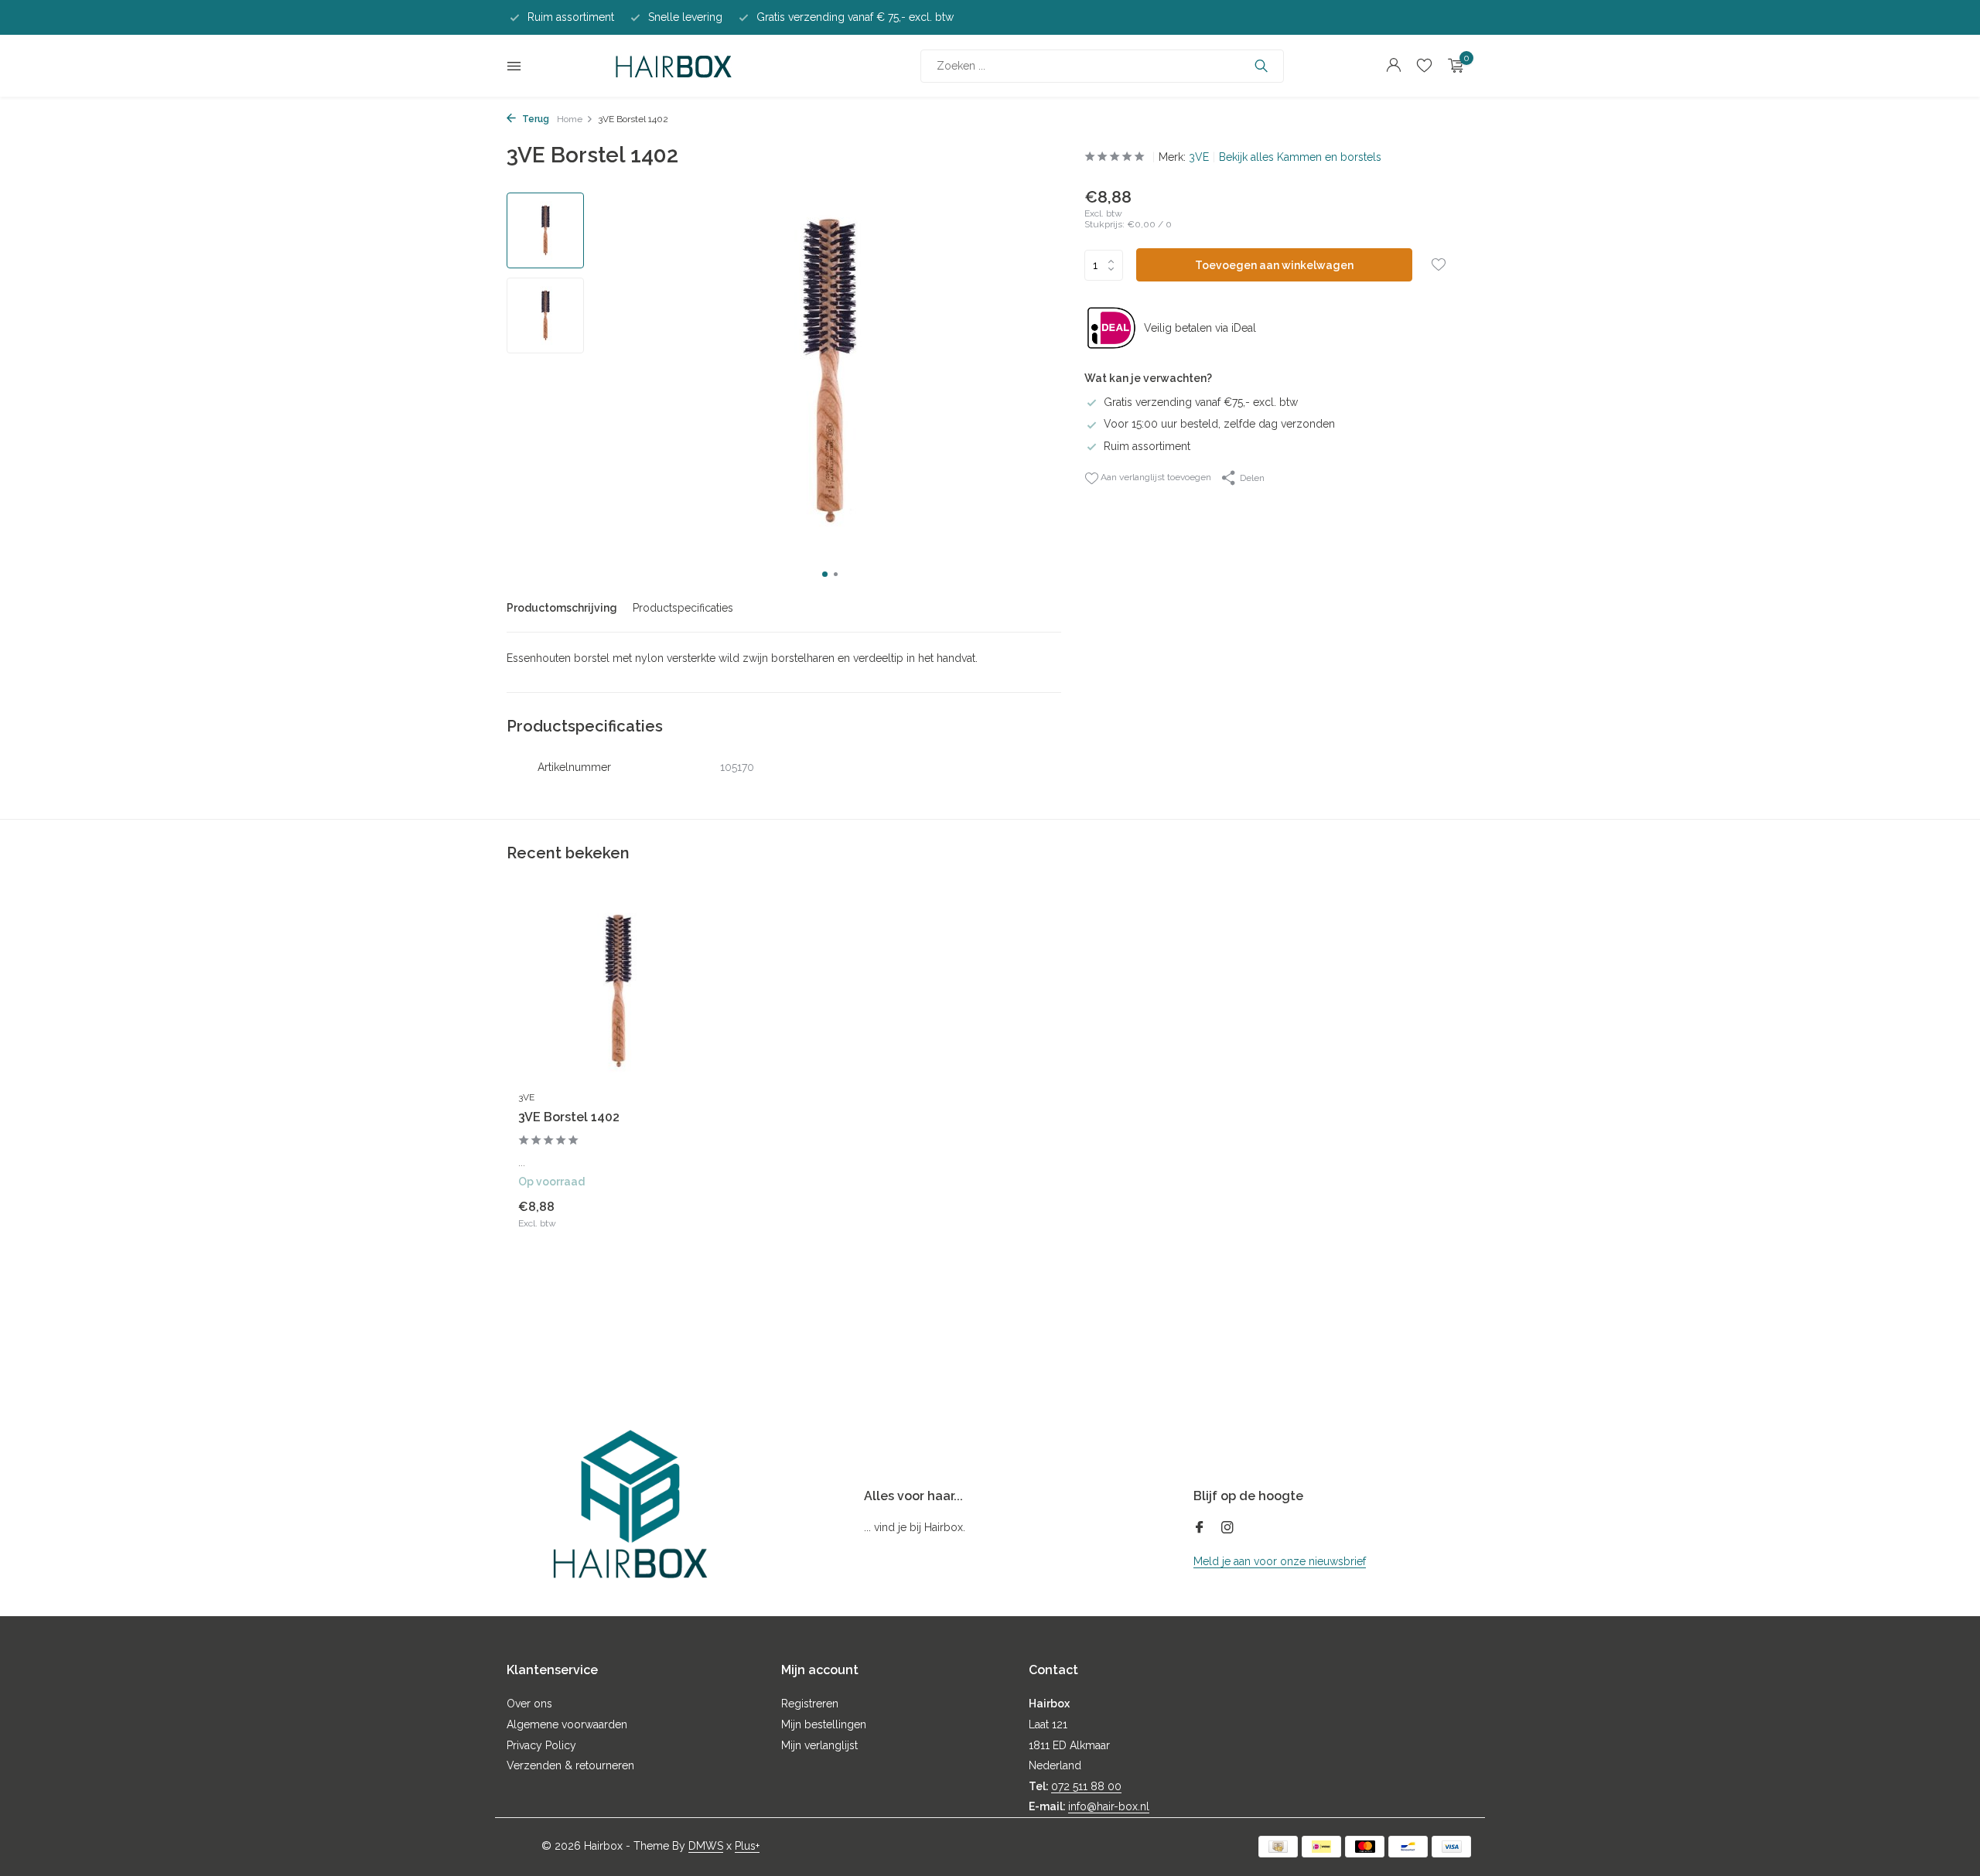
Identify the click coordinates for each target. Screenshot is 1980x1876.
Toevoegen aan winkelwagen (1274, 265)
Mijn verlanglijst (819, 1745)
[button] (825, 574)
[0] (1452, 66)
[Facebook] (1200, 1529)
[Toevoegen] (692, 1214)
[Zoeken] (1261, 66)
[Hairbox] (674, 66)
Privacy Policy (541, 1745)
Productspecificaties (683, 608)
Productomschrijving (562, 608)
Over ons (529, 1704)
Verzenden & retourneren (570, 1765)
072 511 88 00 (1086, 1786)
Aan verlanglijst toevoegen (1155, 477)
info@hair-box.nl (1109, 1806)
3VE (1199, 157)
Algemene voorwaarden (567, 1724)
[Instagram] (1227, 1529)
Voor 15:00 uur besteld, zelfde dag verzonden (1219, 424)
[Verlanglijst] (1424, 66)
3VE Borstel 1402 (569, 1117)
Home (570, 119)
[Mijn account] (1393, 66)
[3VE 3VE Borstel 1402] (619, 992)
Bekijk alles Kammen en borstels (1300, 157)
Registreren (810, 1704)
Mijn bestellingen (824, 1724)
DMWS (706, 1846)
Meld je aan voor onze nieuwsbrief (1280, 1561)
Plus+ (747, 1846)
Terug (534, 119)
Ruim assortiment (1147, 446)
